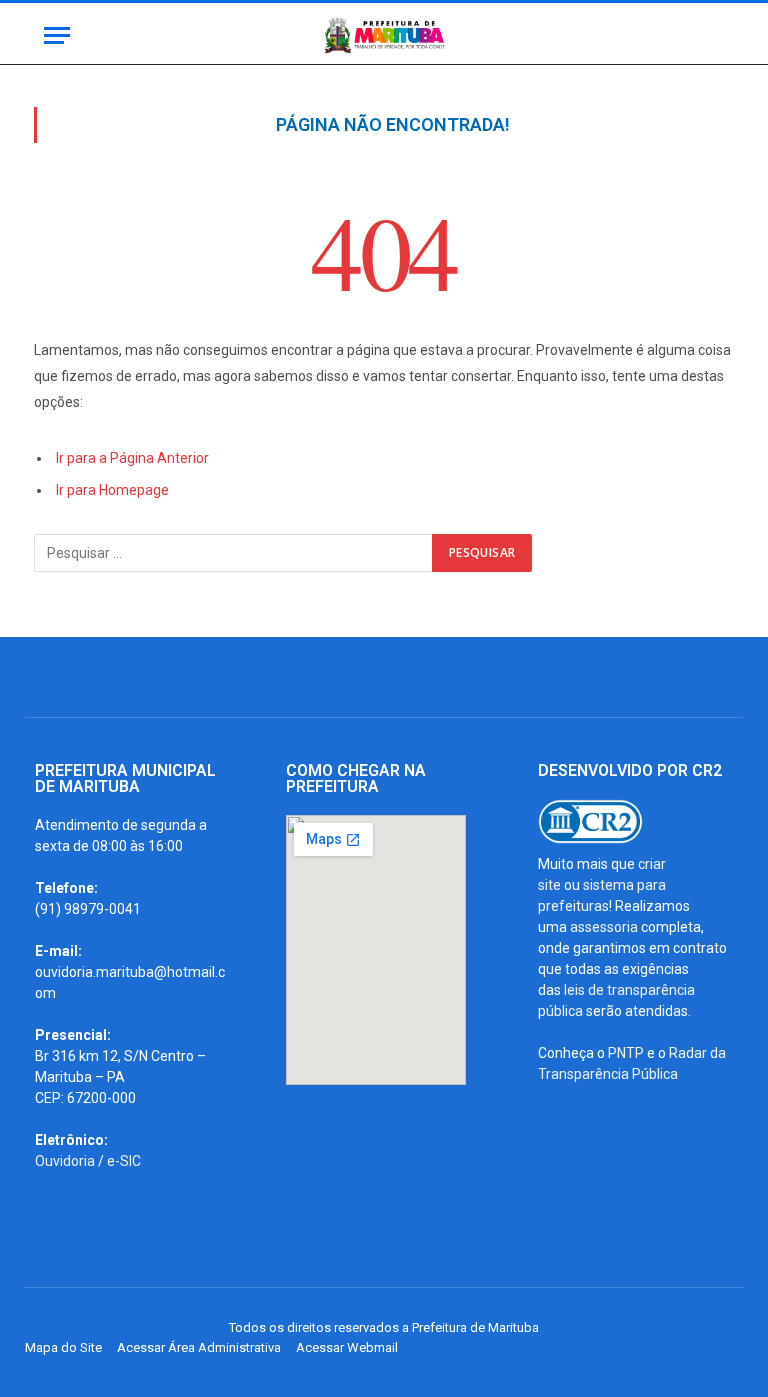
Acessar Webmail (347, 1347)
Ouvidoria (65, 1161)
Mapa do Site (63, 1347)
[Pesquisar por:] (234, 553)
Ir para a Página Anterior (132, 458)
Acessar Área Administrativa (199, 1347)
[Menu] (57, 35)
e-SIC (124, 1161)
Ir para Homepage (112, 490)
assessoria (604, 927)
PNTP (626, 1053)
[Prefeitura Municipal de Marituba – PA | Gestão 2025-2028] (384, 35)
